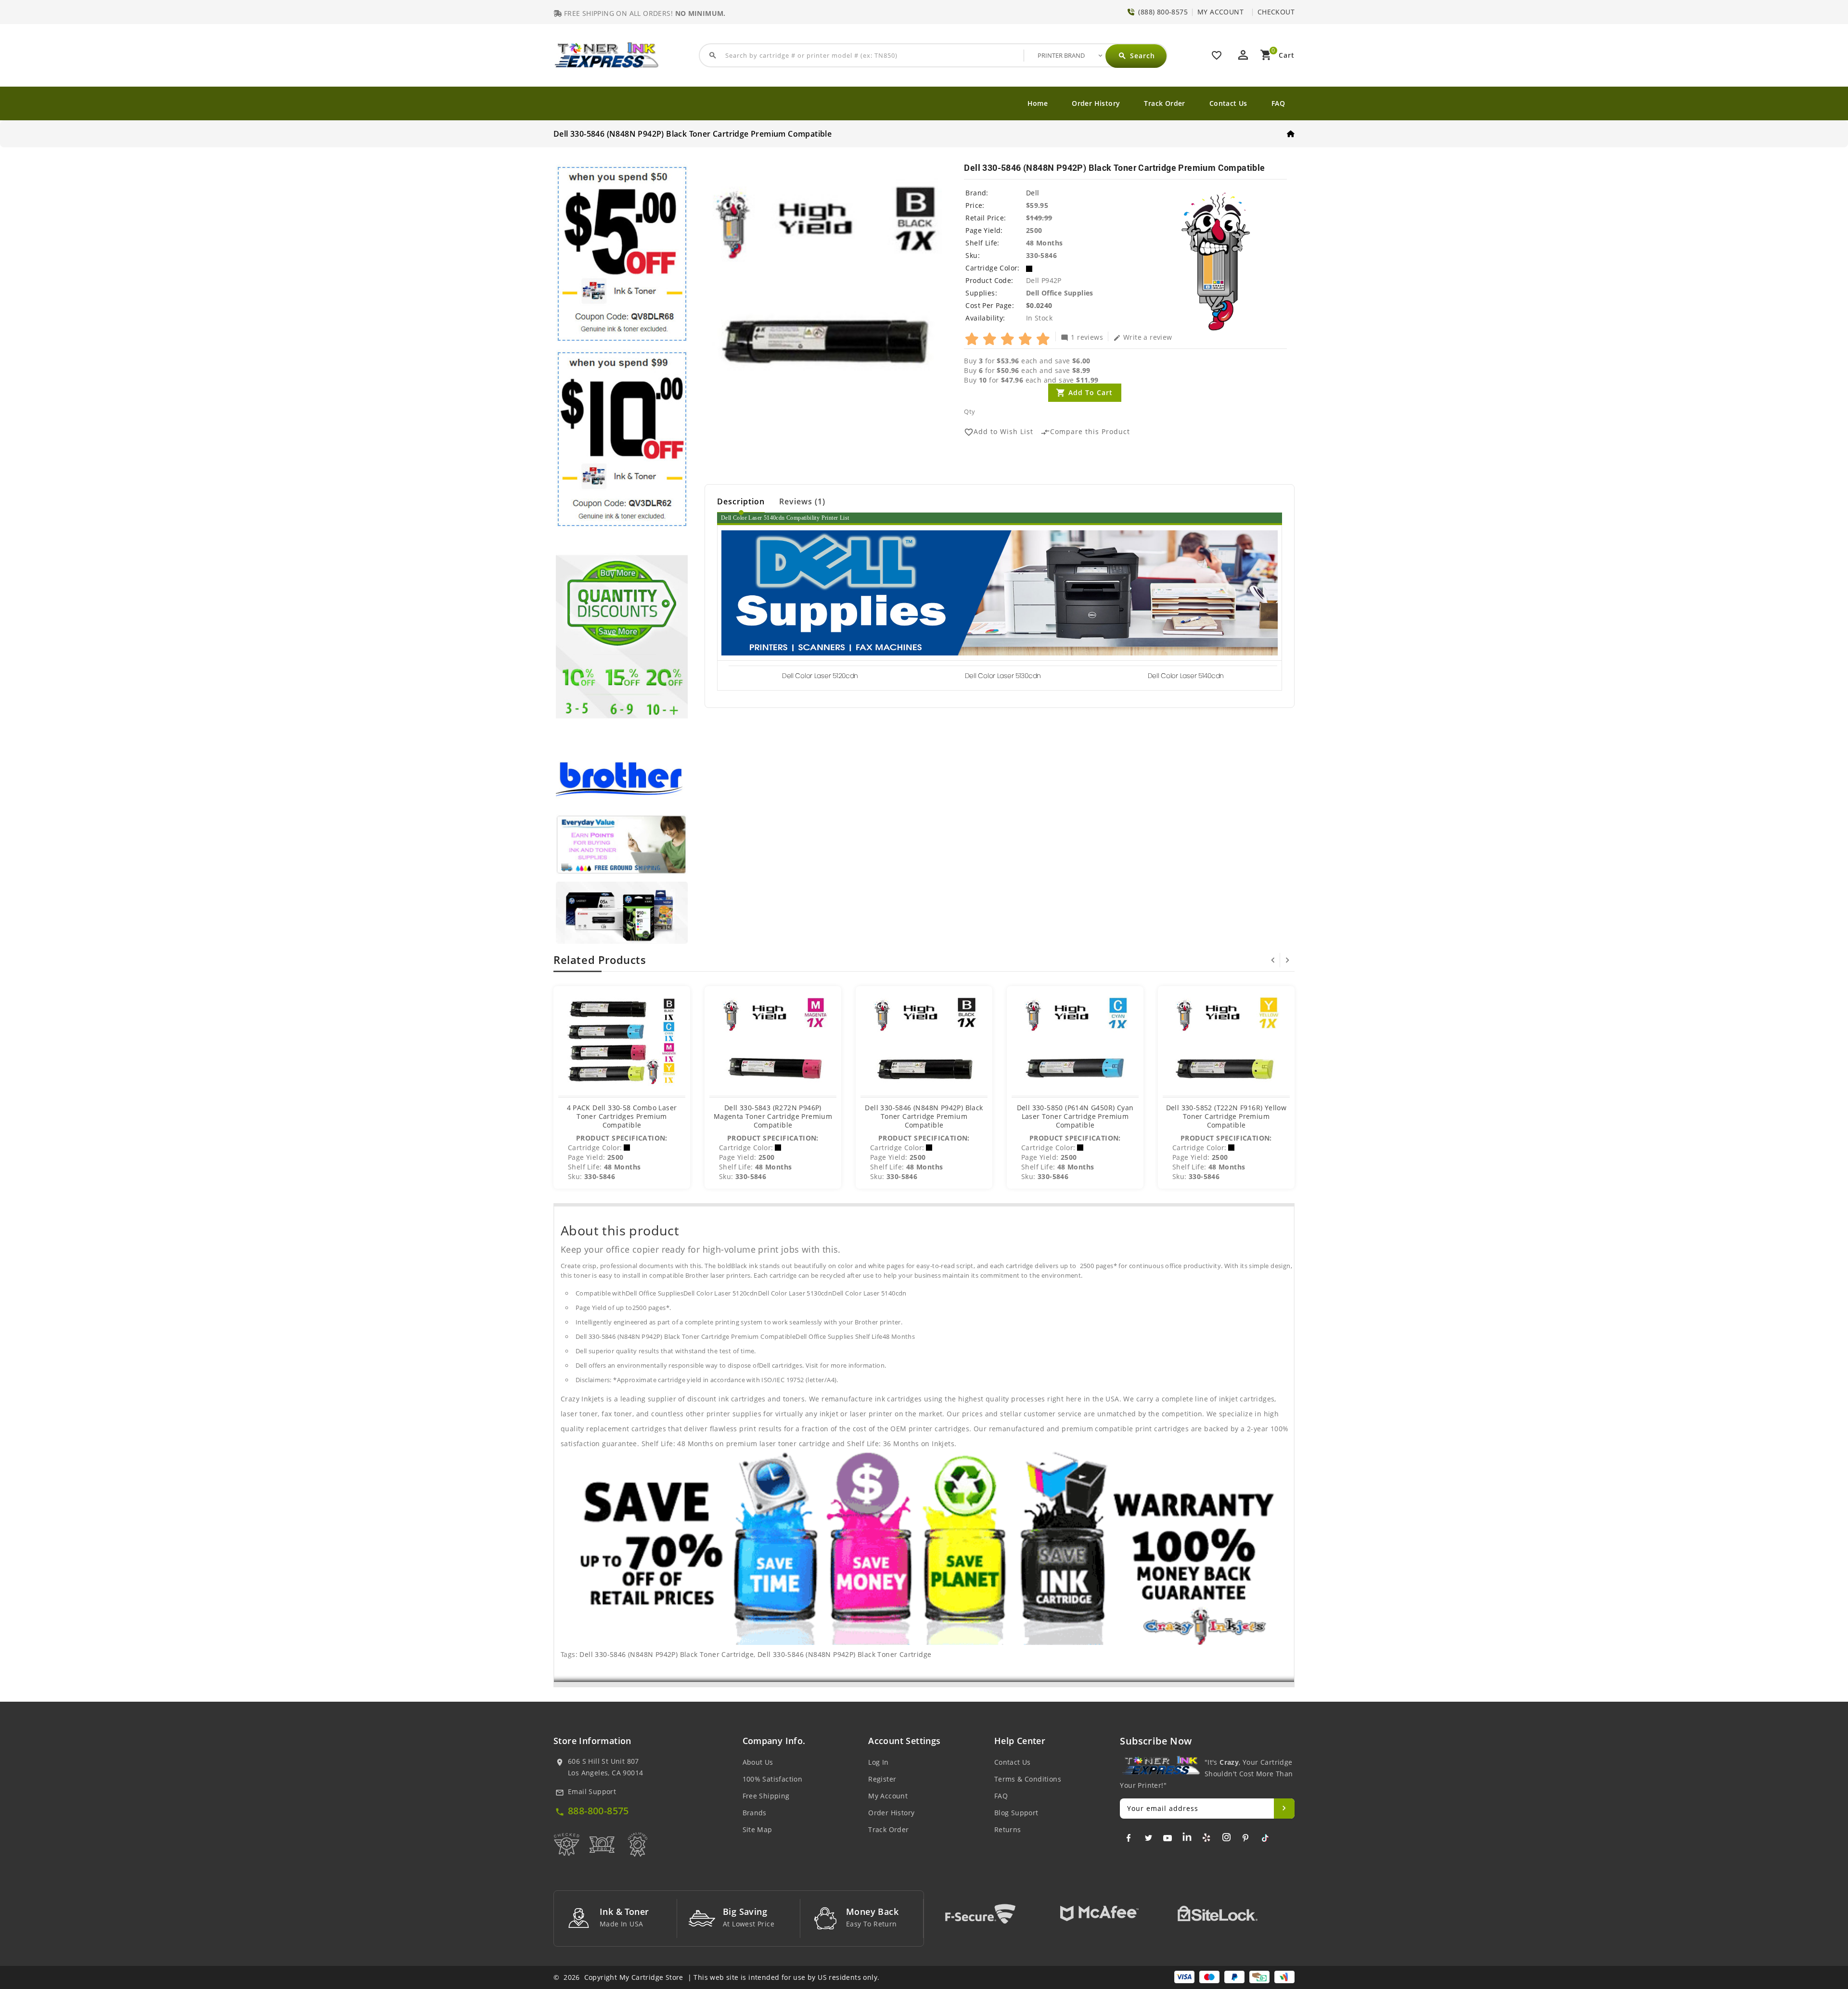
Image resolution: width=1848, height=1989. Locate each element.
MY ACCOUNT (1220, 12)
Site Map (757, 1829)
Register (882, 1779)
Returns (1008, 1829)
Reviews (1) (802, 501)
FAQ (1278, 103)
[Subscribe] (1284, 1809)
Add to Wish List (999, 432)
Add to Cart (1091, 392)
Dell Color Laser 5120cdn (820, 676)
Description (741, 501)
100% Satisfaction (773, 1779)
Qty (969, 411)
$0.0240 (1039, 305)
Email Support (592, 1791)
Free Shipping (766, 1796)
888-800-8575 (598, 1811)
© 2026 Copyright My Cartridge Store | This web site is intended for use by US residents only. (716, 1977)
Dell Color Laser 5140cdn (1186, 676)
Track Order (1164, 103)
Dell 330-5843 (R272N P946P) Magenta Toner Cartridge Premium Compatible (773, 1116)
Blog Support (1016, 1813)
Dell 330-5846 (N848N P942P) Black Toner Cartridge (667, 1654)
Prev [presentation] (1273, 960)
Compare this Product (1085, 432)
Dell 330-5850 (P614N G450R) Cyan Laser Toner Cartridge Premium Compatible (1075, 1116)
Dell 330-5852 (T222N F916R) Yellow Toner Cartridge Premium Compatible (1226, 1116)
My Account (888, 1796)
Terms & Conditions (1028, 1779)
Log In (878, 1762)
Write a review (1143, 337)
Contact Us (1228, 103)
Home (1038, 103)
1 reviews (1082, 337)
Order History (1096, 103)
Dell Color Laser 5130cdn (1003, 676)
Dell (1033, 193)
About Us (758, 1762)
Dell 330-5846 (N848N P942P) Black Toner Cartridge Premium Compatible (924, 1116)
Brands (755, 1813)
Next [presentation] (1287, 960)
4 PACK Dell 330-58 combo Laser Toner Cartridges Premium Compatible (622, 1116)
